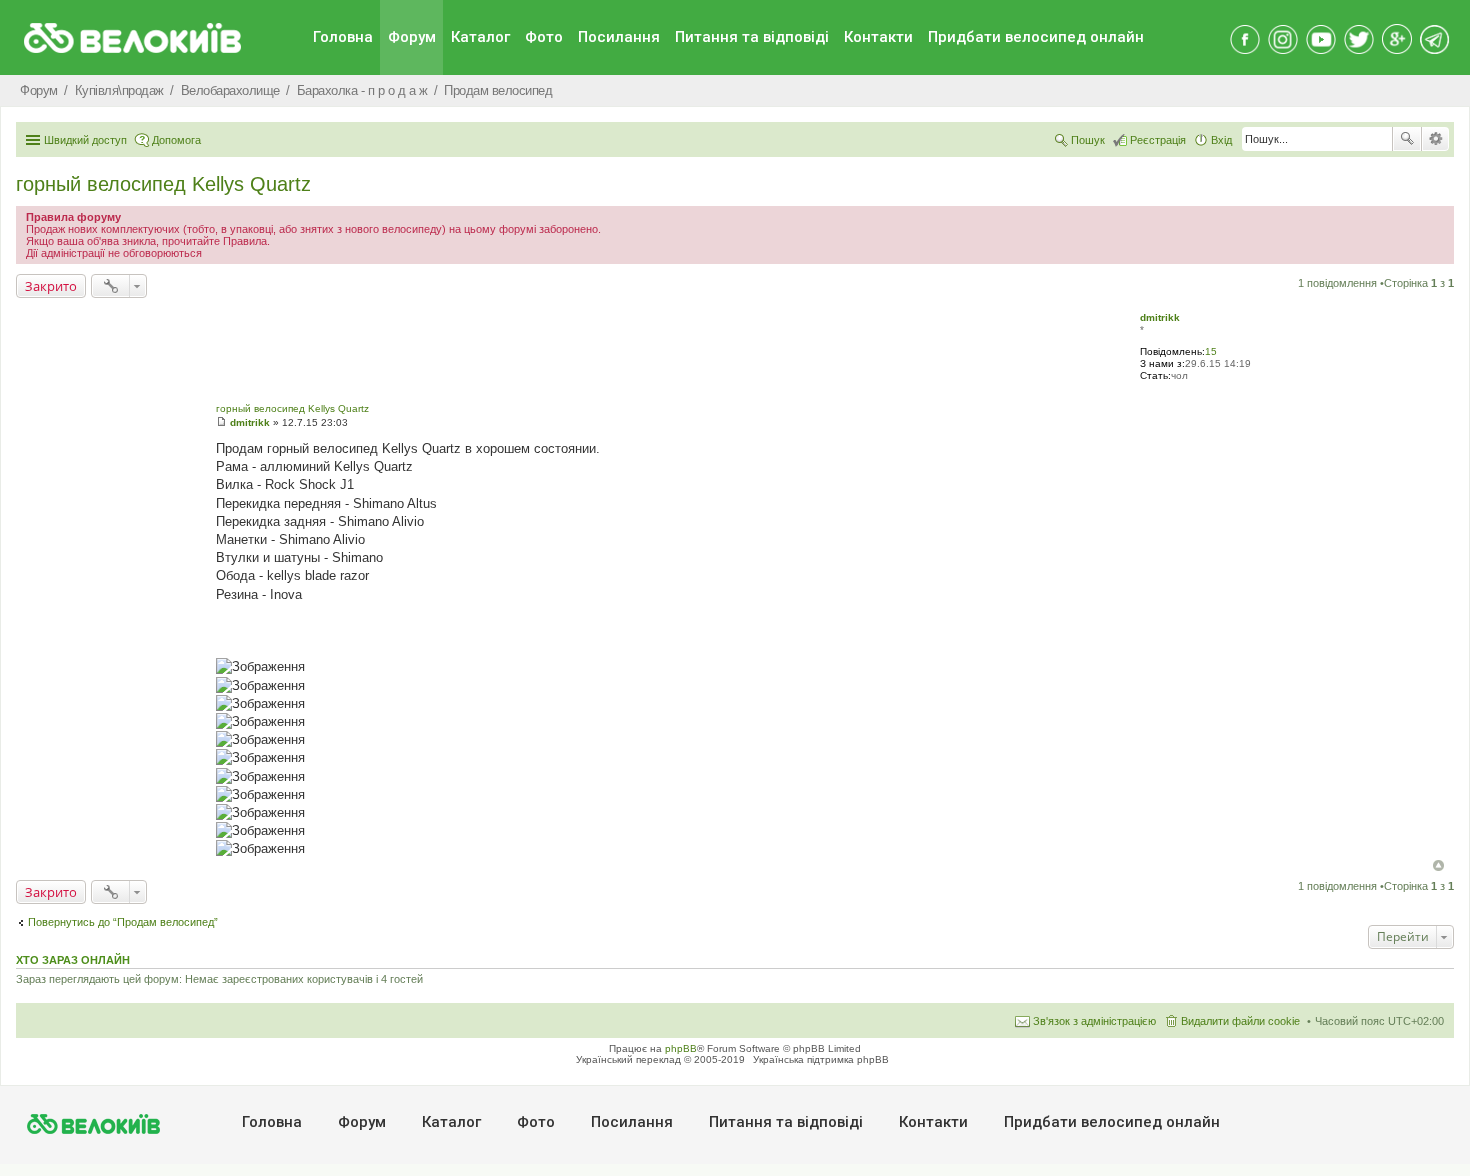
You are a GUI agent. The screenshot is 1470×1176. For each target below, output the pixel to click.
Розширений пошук (1435, 139)
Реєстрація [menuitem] (1158, 140)
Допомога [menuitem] (176, 140)
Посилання (619, 37)
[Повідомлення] (221, 422)
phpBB (681, 1048)
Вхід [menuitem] (1221, 140)
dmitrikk (1160, 317)
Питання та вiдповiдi (752, 37)
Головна (343, 37)
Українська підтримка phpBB (821, 1059)
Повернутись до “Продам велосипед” (123, 922)
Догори (1438, 865)
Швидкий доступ (85, 140)
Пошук (1407, 139)
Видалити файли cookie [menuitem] (1240, 1021)
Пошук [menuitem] (1088, 140)
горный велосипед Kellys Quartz (163, 184)
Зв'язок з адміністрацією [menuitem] (1094, 1021)
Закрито (51, 286)
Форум (412, 37)
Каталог (480, 37)
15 (1211, 351)
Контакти (878, 37)
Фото (544, 37)
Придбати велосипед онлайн (1036, 37)
